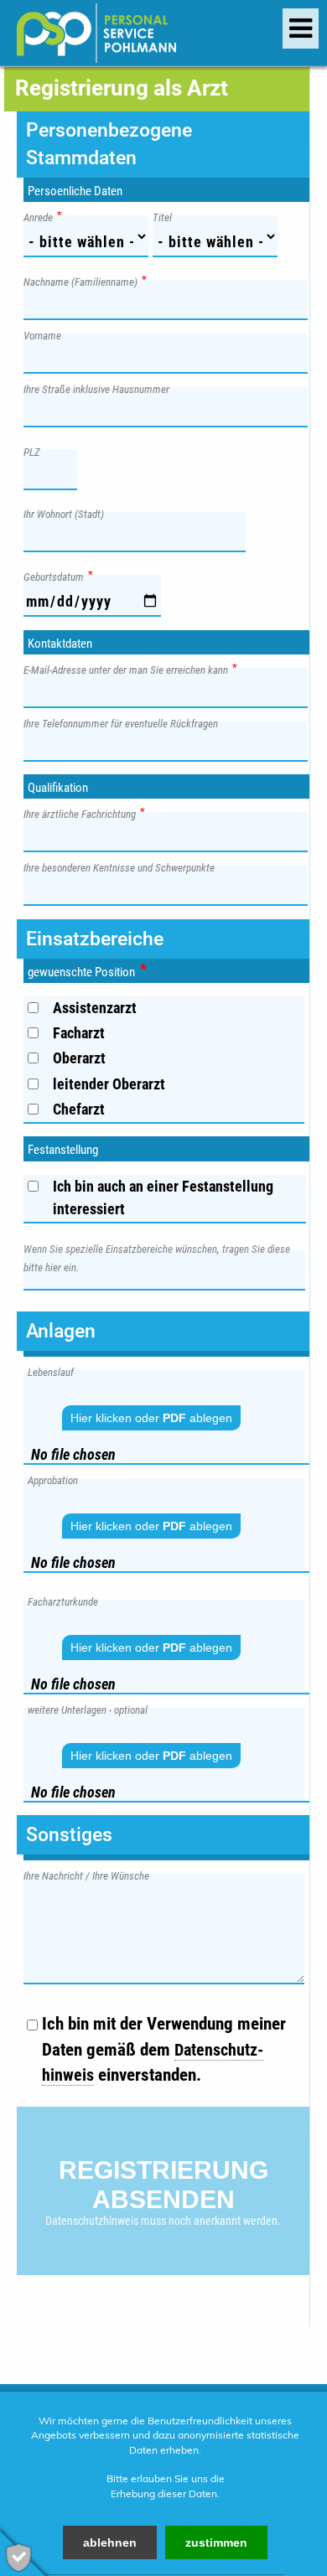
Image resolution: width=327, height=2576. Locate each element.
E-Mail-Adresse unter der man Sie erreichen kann (130, 669)
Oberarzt (79, 1058)
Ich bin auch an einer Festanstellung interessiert (163, 1197)
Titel (166, 217)
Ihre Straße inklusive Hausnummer (101, 388)
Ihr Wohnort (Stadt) (68, 513)
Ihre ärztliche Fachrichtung (84, 813)
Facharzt (79, 1033)
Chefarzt (79, 1109)
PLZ (36, 451)
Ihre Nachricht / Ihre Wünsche (91, 1875)
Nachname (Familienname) (85, 281)
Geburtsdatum (58, 576)
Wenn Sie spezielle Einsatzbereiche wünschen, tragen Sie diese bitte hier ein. (157, 1258)
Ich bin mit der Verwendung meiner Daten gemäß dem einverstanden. (164, 2049)
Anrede (42, 217)
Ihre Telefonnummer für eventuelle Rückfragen (125, 723)
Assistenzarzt (95, 1008)
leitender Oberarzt (109, 1084)
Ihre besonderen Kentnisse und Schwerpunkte (123, 867)
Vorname (47, 335)
